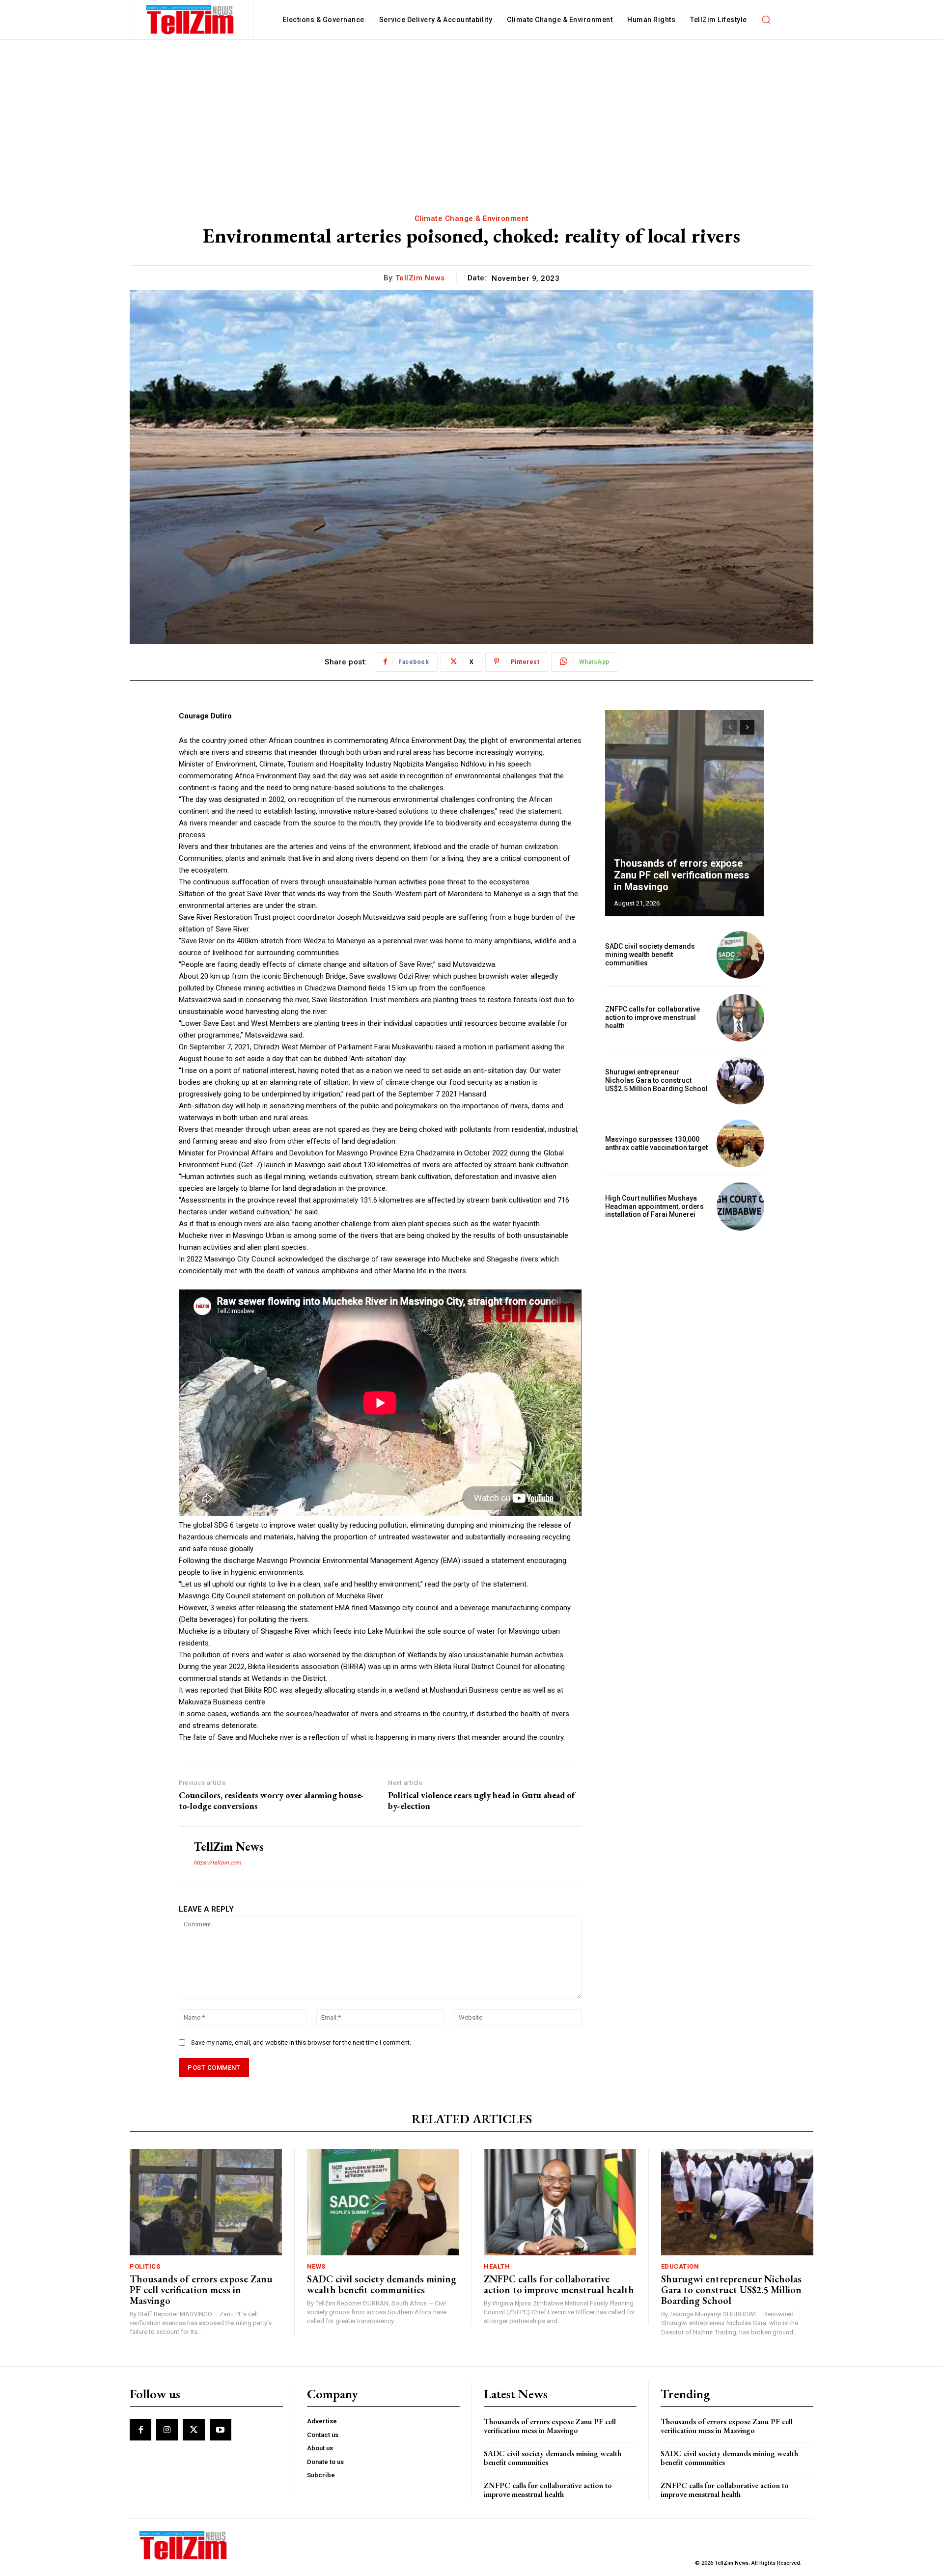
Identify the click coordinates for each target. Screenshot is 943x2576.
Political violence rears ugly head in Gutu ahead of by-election (481, 1800)
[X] (194, 2430)
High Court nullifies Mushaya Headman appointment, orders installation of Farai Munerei (654, 1206)
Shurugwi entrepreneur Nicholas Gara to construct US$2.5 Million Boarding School (656, 1080)
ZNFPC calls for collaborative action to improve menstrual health (652, 1017)
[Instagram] (167, 2430)
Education (680, 2266)
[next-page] (747, 727)
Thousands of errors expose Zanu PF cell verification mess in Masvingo (682, 875)
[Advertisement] (471, 113)
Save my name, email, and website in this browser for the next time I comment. (301, 2042)
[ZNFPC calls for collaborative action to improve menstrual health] (740, 1018)
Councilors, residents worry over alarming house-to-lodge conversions (271, 1800)
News (316, 2266)
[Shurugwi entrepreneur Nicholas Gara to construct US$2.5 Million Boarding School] (740, 1081)
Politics (145, 2266)
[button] (766, 20)
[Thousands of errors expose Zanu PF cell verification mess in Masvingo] (685, 813)
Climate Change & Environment (472, 219)
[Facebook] (140, 2430)
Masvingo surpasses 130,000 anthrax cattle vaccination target (656, 1143)
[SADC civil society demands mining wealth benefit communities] (740, 955)
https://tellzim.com (217, 1863)
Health (497, 2266)
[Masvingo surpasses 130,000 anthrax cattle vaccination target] (740, 1143)
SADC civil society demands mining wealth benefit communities (650, 955)
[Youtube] (221, 2430)
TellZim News (420, 278)
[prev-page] (730, 727)
